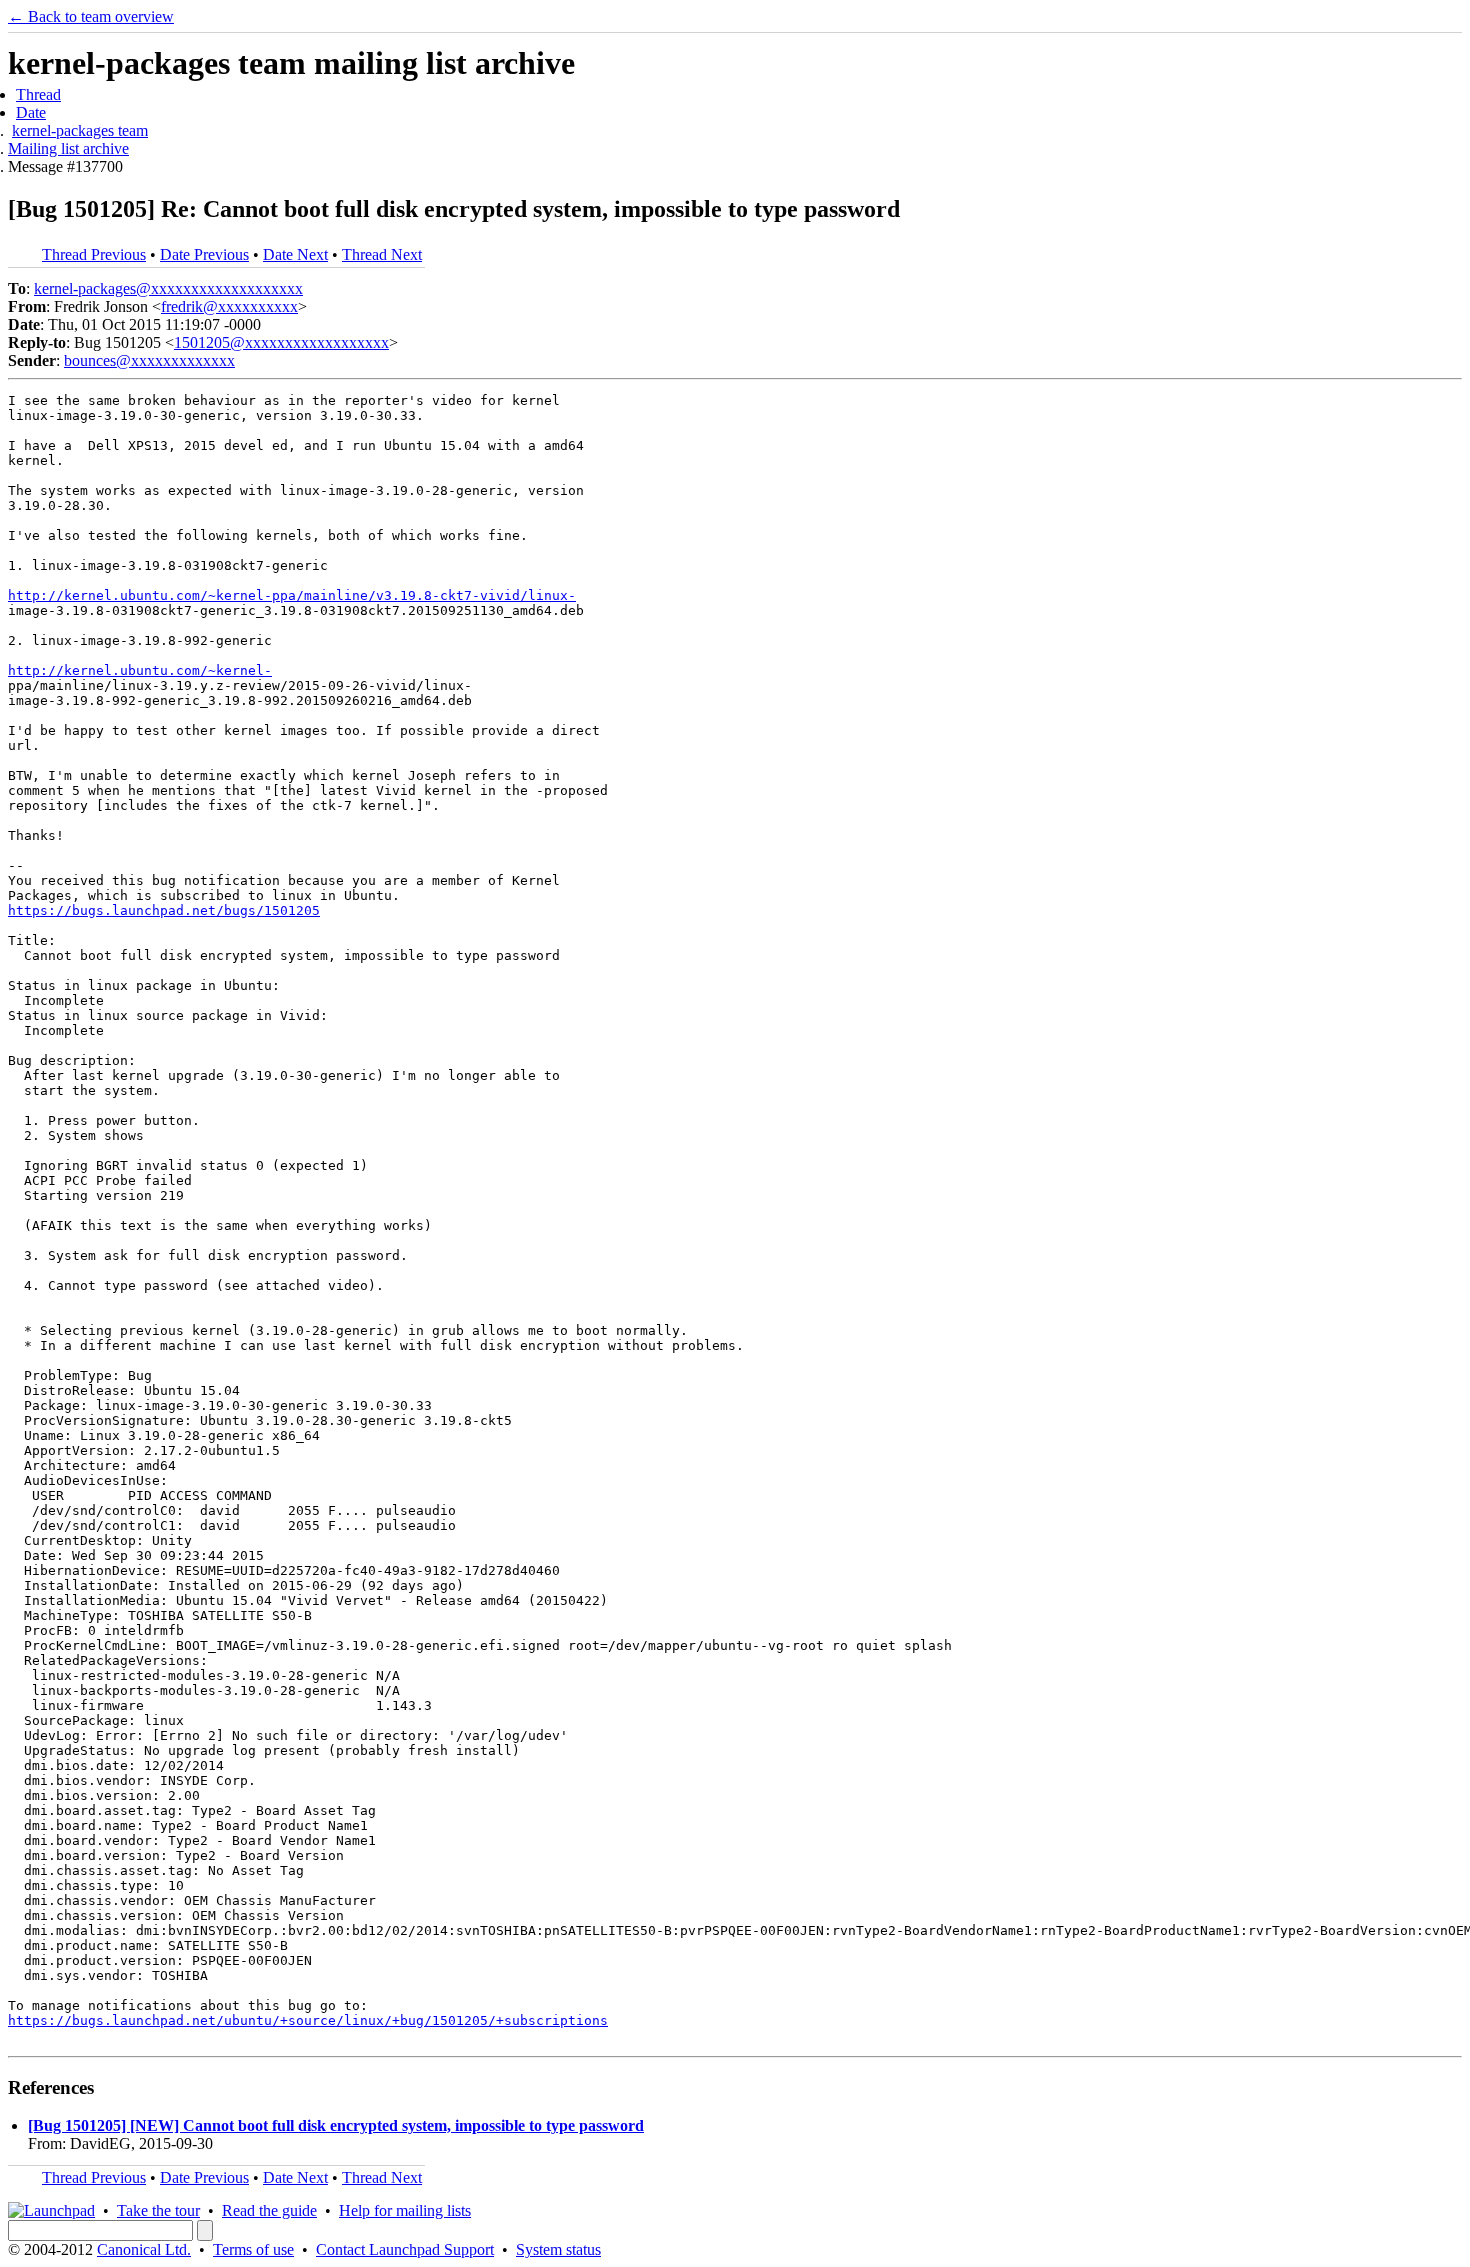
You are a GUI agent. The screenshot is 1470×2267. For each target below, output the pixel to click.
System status (558, 2249)
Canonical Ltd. (144, 2249)
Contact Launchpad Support (405, 2249)
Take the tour (158, 2210)
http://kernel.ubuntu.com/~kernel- (140, 670)
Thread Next (382, 254)
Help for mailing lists (405, 2210)
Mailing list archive (68, 148)
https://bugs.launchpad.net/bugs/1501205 (164, 910)
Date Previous (204, 254)
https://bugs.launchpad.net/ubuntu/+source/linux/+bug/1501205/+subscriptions (308, 2020)
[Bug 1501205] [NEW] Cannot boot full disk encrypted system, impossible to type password (336, 2125)
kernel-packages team (80, 130)
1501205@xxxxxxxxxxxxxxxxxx (281, 342)
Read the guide (269, 2210)
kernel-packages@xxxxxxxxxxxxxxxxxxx (168, 288)
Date (31, 112)
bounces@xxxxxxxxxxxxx (149, 360)
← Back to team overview (91, 16)
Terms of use (253, 2249)
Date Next (295, 254)
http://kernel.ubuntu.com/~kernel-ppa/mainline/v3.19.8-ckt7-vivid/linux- (292, 595)
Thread (38, 94)
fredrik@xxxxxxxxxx (229, 306)
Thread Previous (94, 254)
